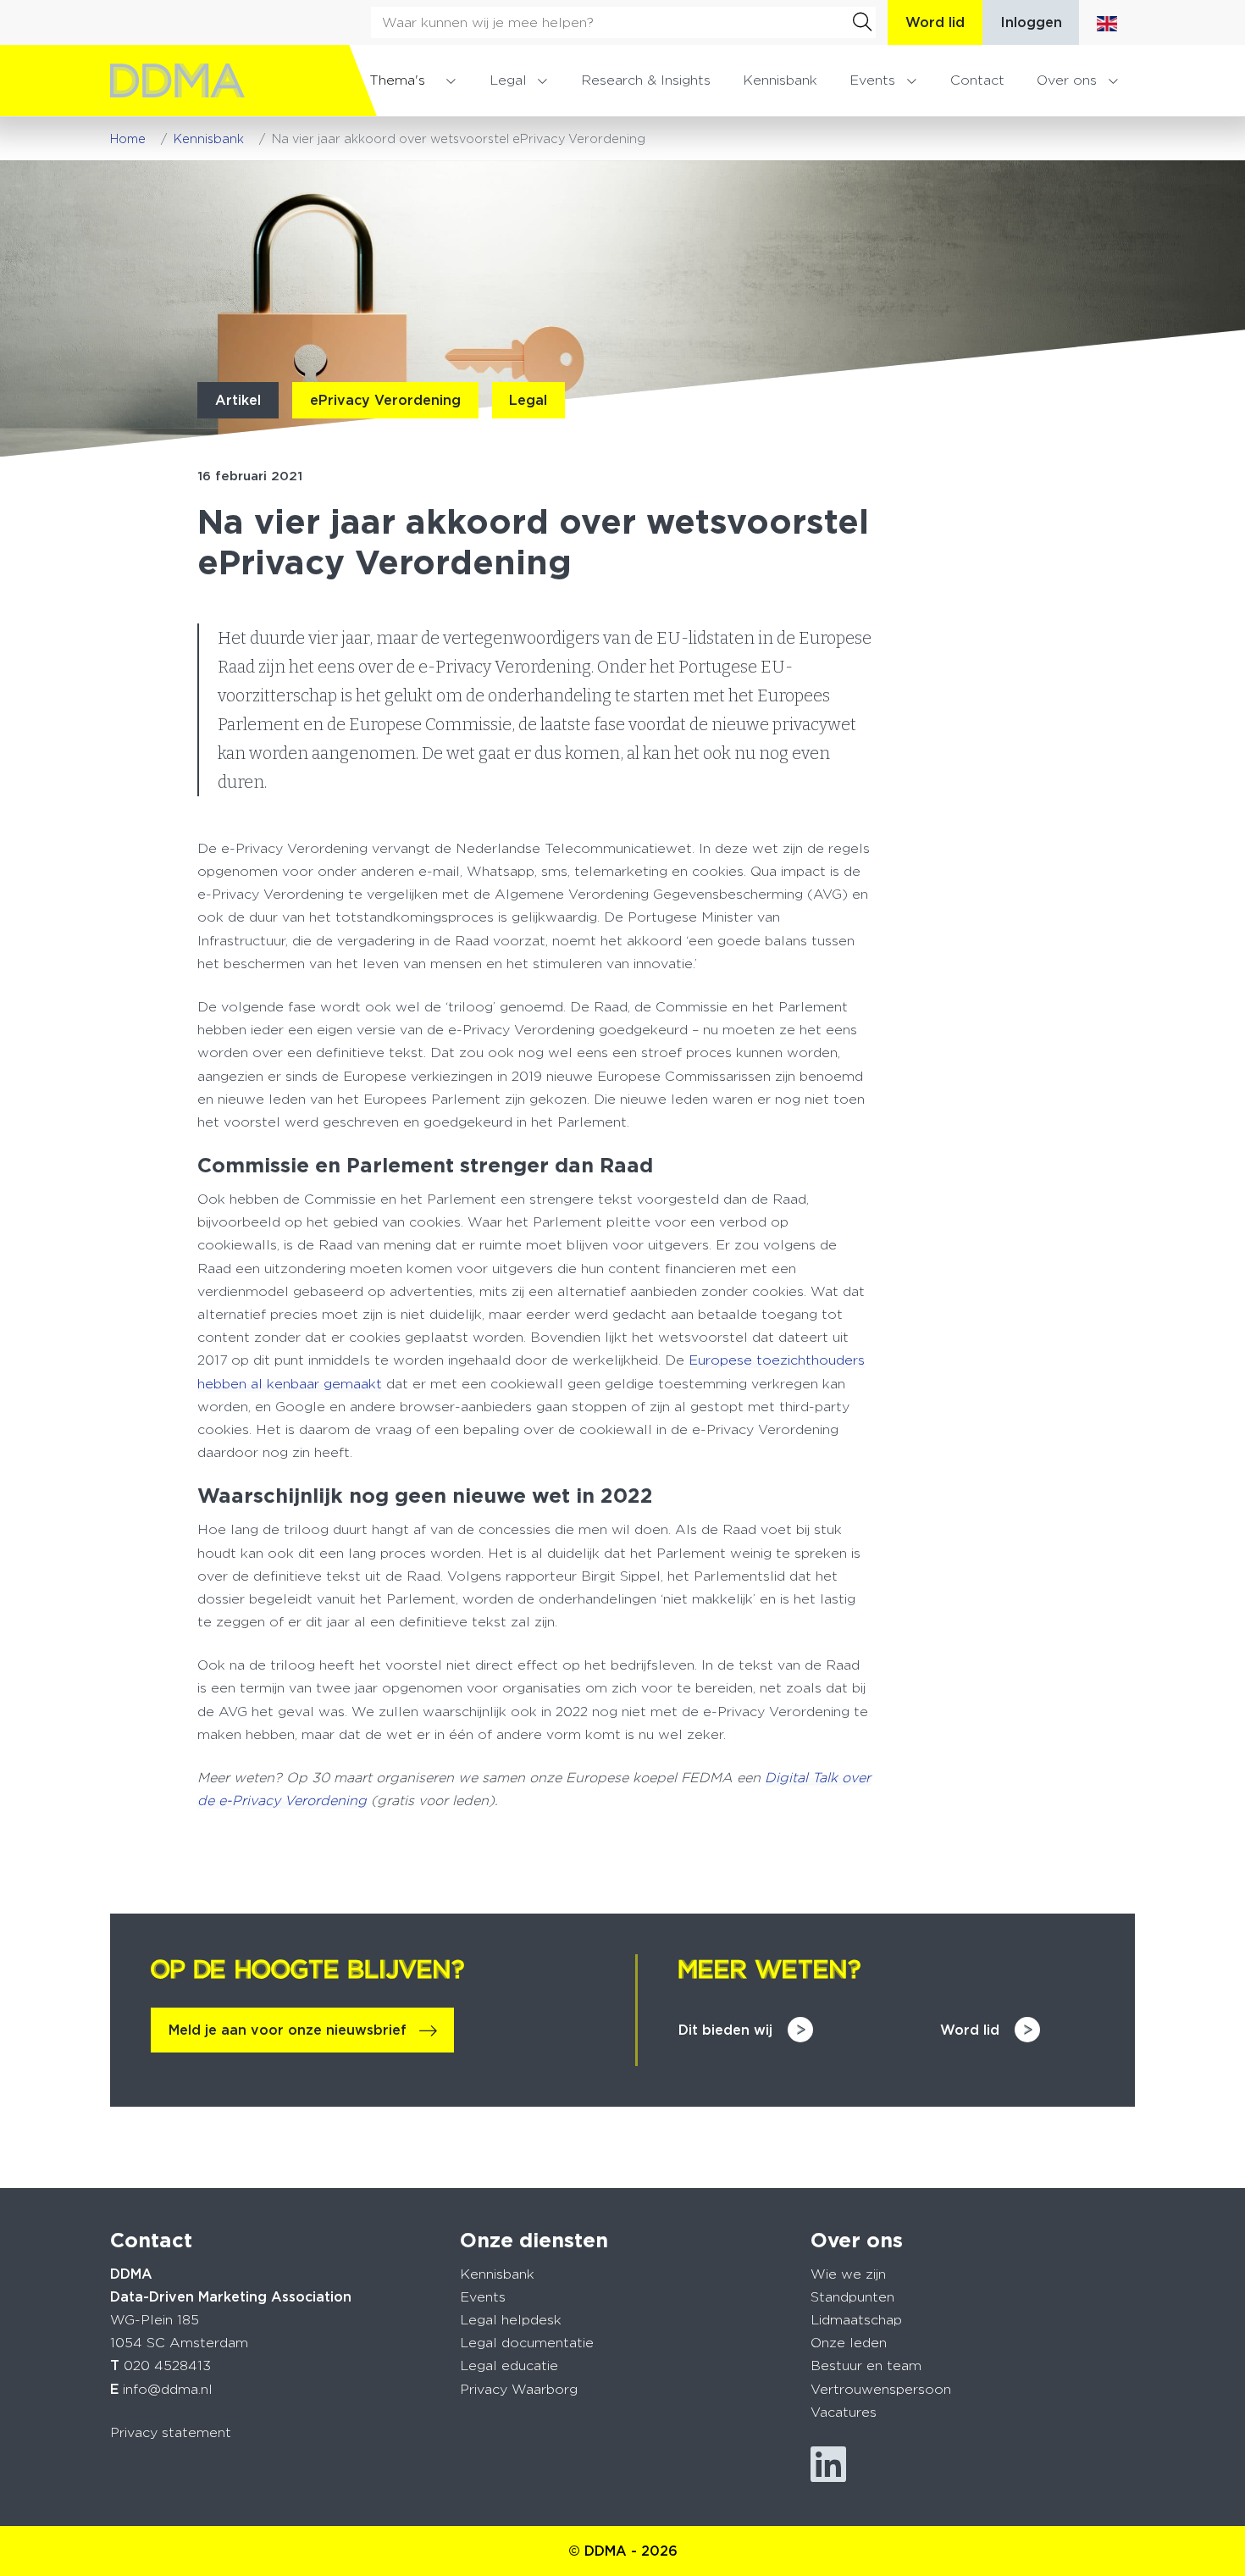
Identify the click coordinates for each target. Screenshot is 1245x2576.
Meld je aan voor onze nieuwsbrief (288, 2030)
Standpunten (852, 2297)
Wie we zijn (848, 2274)
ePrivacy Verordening (385, 400)
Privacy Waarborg (519, 2389)
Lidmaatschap (856, 2320)
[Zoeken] (862, 22)
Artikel (238, 400)
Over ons (1067, 80)
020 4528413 (167, 2365)
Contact (977, 80)
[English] (1107, 22)
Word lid (935, 22)
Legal (508, 80)
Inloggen (1031, 22)
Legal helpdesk (511, 2320)
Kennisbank (780, 80)
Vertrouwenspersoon (881, 2389)
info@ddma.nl (168, 2389)
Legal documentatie (527, 2343)
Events (872, 80)
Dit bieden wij (725, 2030)
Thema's (397, 80)
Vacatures (844, 2412)
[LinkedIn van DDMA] (828, 2465)
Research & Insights (646, 80)
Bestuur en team (866, 2365)
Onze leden (849, 2343)
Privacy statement (171, 2432)
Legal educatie (509, 2365)
